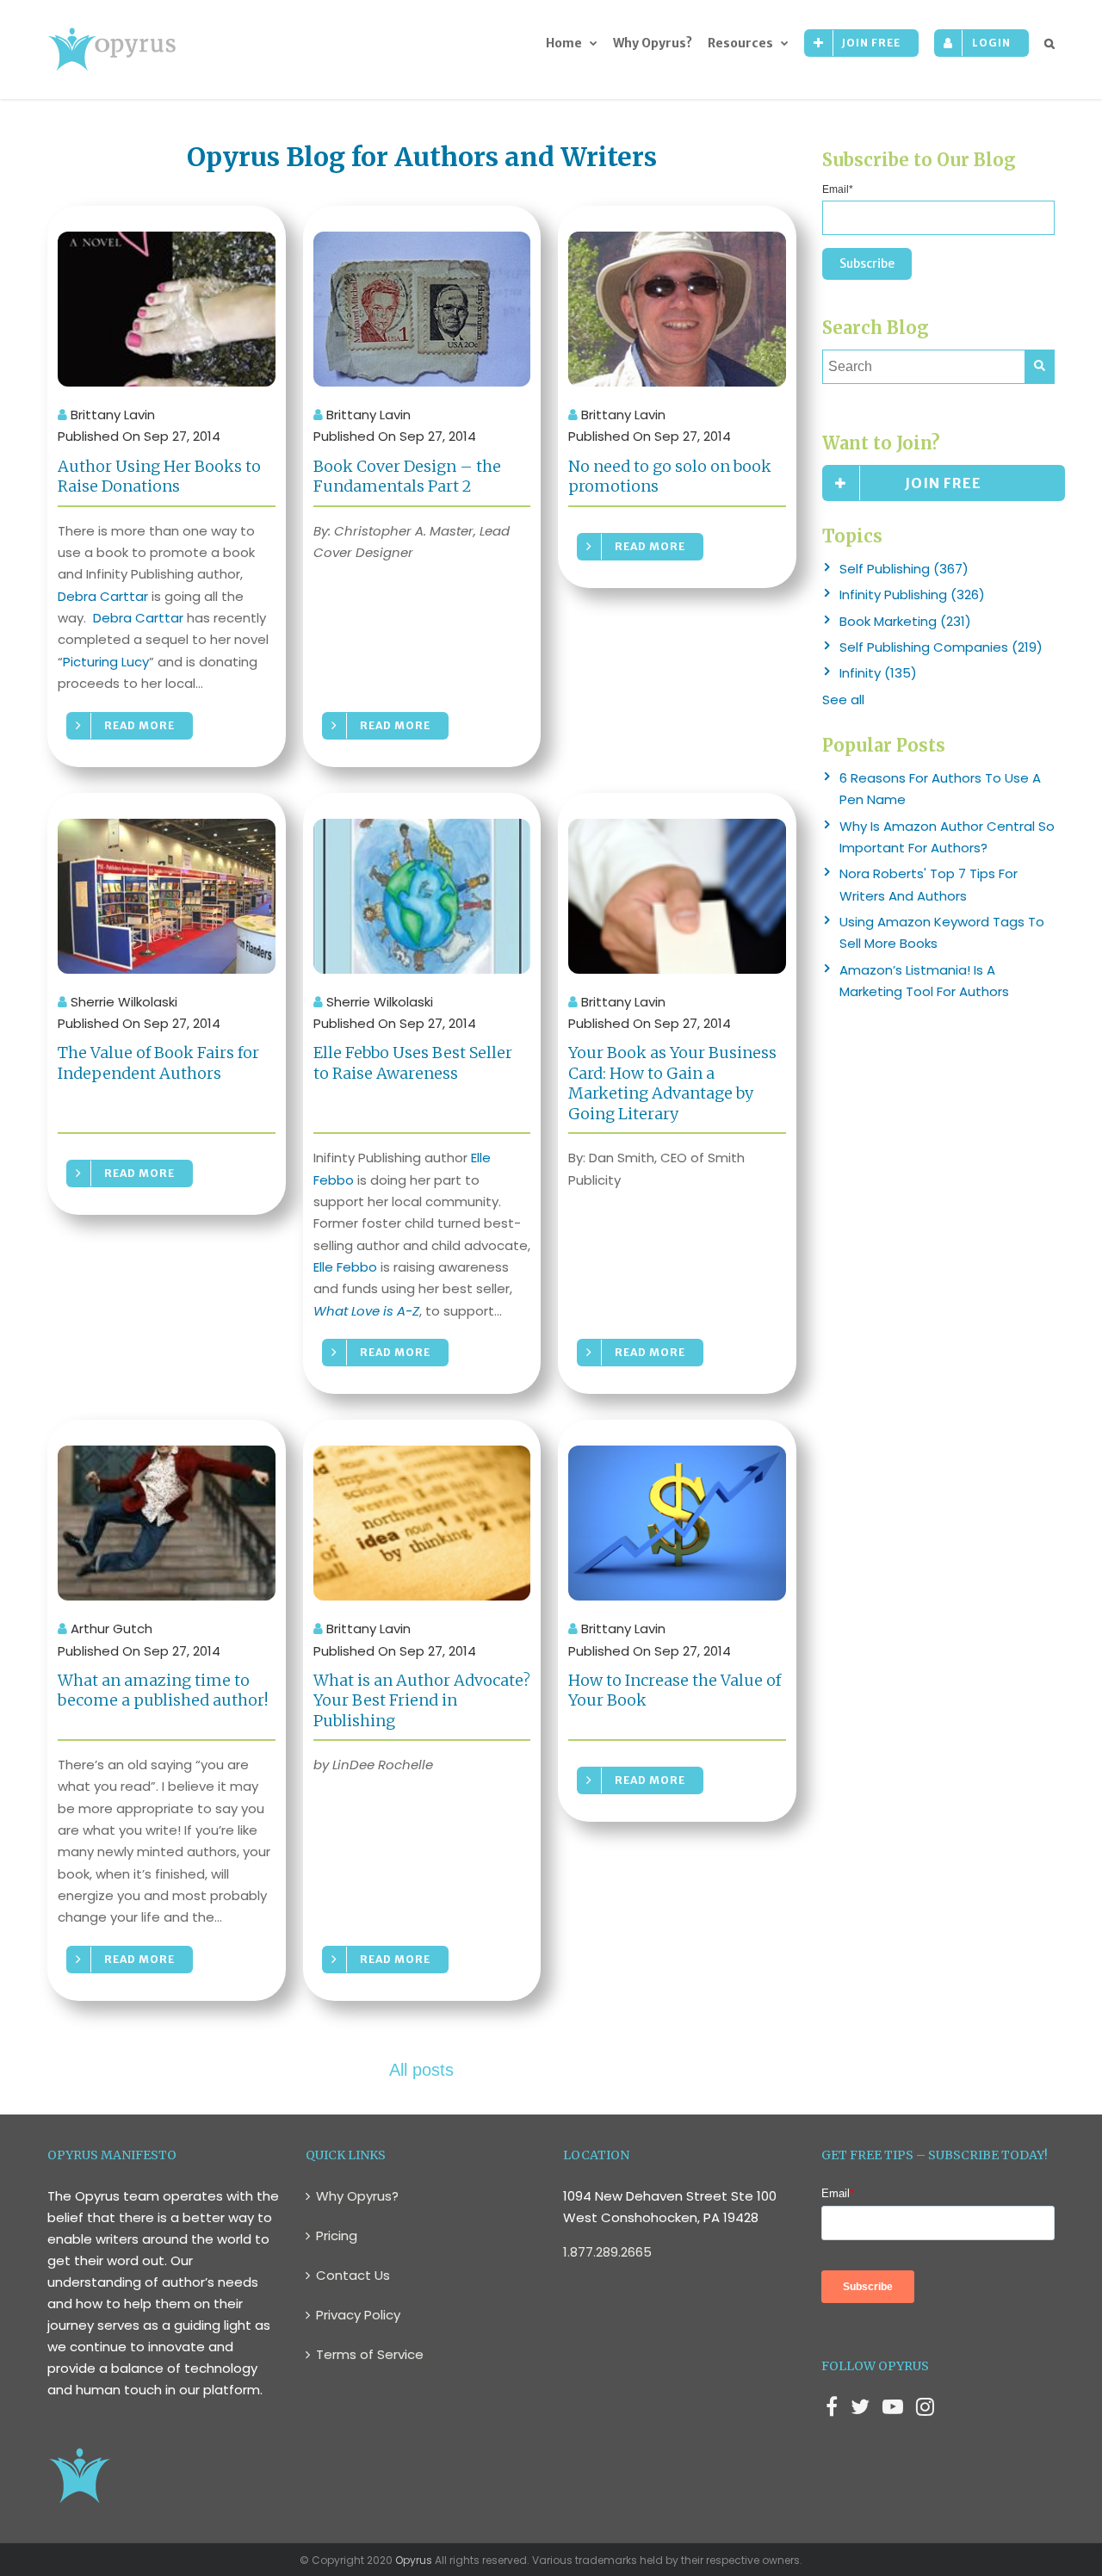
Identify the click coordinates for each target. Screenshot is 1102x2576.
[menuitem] (861, 43)
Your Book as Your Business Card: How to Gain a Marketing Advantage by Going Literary (672, 1083)
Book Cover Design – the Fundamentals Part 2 (407, 476)
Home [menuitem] (564, 43)
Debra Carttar (103, 596)
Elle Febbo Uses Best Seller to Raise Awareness (413, 1062)
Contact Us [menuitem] (353, 2275)
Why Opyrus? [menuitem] (653, 43)
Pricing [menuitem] (337, 2235)
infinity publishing (912, 594)
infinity (878, 673)
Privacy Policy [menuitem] (358, 2315)
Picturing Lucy (106, 662)
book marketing (905, 621)
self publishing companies (941, 647)
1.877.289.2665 (607, 2252)
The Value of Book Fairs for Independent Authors (158, 1062)
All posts (421, 2070)
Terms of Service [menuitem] (370, 2354)
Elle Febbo (345, 1267)
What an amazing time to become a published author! (163, 1690)
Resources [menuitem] (740, 43)
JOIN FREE (943, 483)
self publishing (904, 569)
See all (843, 700)
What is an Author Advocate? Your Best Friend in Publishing (422, 1700)
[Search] (1040, 367)
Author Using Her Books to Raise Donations (159, 476)
